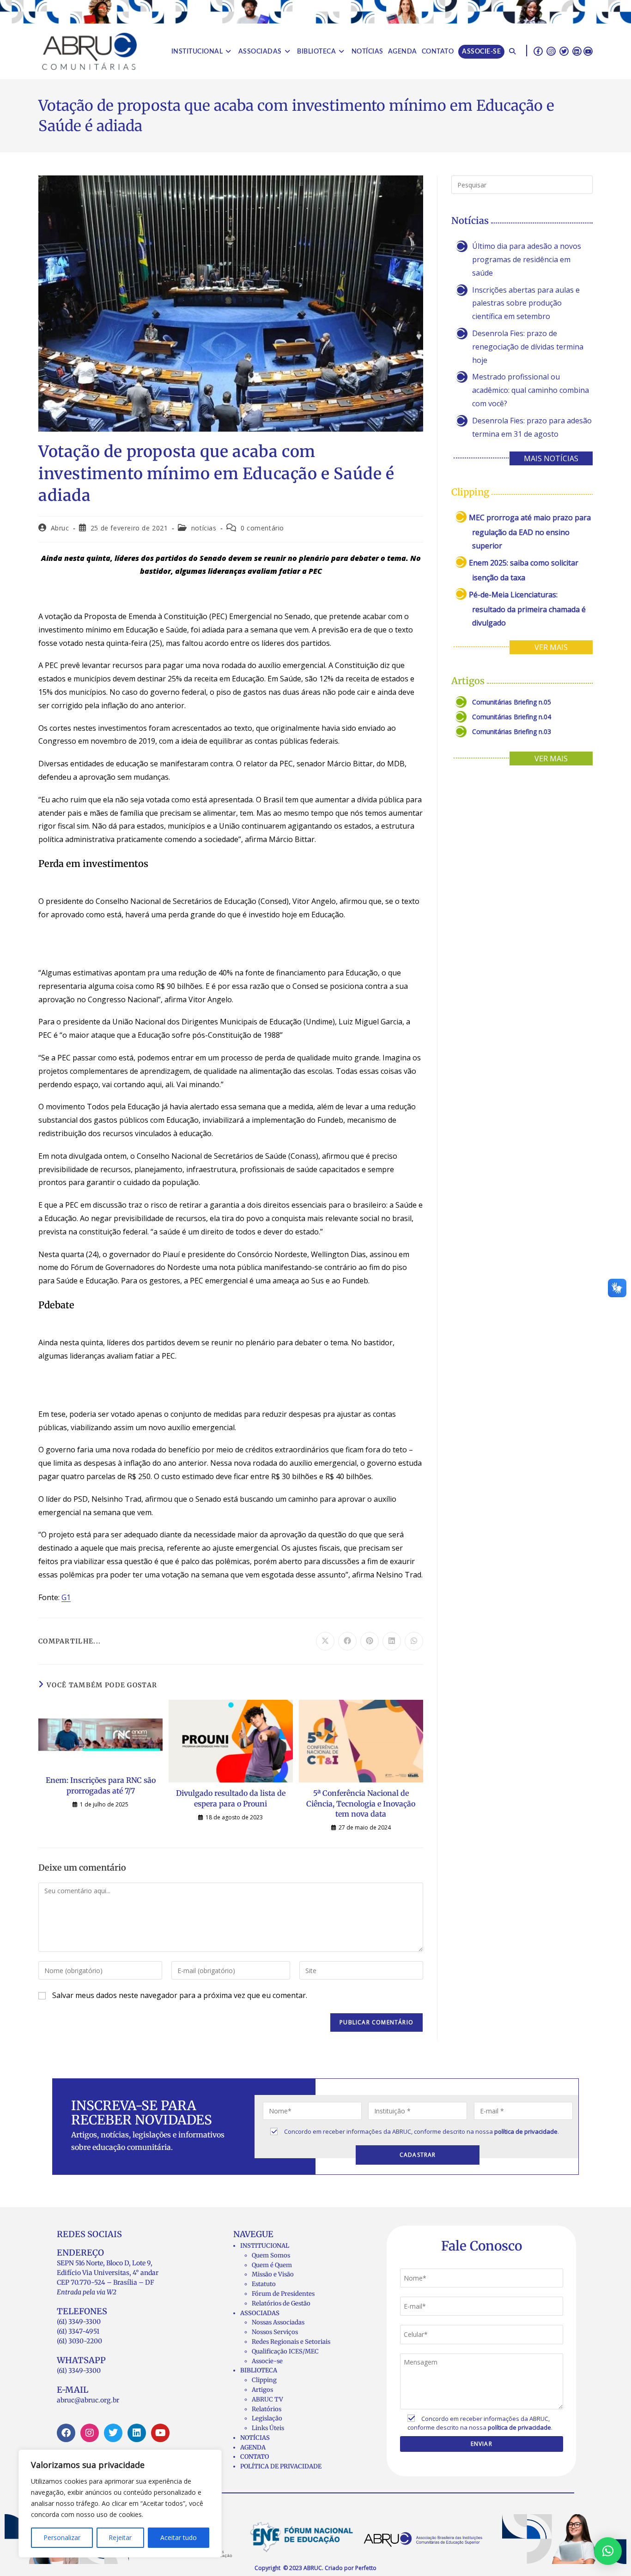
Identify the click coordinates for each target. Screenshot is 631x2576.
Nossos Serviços (275, 2332)
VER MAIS (551, 647)
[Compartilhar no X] (325, 1641)
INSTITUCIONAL (265, 2246)
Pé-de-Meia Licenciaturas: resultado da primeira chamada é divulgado (527, 609)
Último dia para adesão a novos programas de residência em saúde (527, 259)
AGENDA (253, 2447)
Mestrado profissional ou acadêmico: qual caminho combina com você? (531, 390)
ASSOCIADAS (260, 2313)
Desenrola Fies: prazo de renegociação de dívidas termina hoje (528, 347)
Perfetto (366, 2568)
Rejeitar (120, 2537)
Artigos (262, 2390)
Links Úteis (268, 2428)
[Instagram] (90, 2433)
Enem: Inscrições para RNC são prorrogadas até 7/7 (101, 1785)
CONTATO (255, 2457)
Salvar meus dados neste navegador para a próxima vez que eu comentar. (180, 1995)
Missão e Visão (273, 2274)
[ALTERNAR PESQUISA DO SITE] (512, 52)
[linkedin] (577, 51)
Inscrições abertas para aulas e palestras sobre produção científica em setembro (526, 303)
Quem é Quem (272, 2265)
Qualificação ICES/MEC (285, 2351)
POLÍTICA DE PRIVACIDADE (281, 2466)
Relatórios (267, 2409)
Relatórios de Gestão (281, 2303)
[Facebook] (66, 2433)
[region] (120, 2504)
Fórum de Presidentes (283, 2294)
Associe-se (267, 2361)
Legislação (267, 2418)
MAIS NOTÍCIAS (551, 458)
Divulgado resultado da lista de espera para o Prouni (231, 1798)
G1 (66, 1597)
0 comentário (262, 528)
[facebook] (538, 51)
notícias (204, 528)
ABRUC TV (267, 2399)
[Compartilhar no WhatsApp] (414, 1641)
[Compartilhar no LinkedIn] (392, 1641)
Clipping (264, 2380)
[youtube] (588, 51)
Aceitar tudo (179, 2537)
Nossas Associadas (278, 2322)
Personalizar (62, 2537)
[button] (608, 2551)
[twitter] (564, 51)
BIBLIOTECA (259, 2370)
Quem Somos (271, 2255)
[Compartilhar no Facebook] (347, 1641)
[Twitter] (113, 2433)
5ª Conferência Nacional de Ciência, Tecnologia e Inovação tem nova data (361, 1803)
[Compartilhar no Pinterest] (370, 1641)
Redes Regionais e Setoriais (291, 2342)
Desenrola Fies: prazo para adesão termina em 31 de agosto (532, 427)
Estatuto (264, 2284)
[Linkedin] (137, 2433)
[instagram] (551, 51)
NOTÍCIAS (255, 2438)
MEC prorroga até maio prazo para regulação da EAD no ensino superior (530, 532)
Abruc (60, 528)
